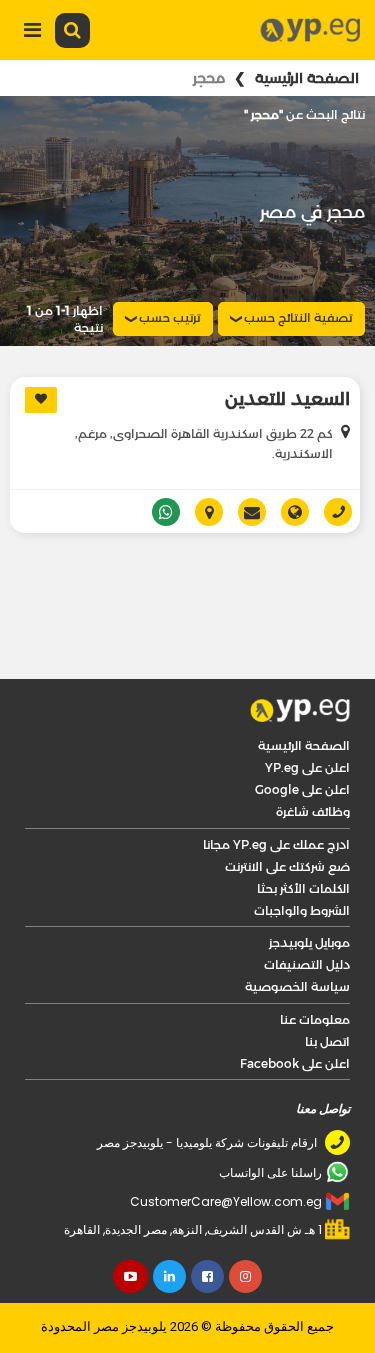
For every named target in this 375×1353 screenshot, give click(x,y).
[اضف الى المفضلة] (41, 400)
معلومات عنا (315, 965)
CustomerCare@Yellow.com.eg (226, 1147)
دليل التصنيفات (307, 910)
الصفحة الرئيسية (307, 78)
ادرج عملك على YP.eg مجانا (276, 790)
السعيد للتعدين (287, 399)
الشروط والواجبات (302, 856)
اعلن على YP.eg (307, 713)
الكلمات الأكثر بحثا (303, 834)
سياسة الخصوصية (297, 932)
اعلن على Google (302, 735)
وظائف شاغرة (313, 757)
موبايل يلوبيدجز (309, 888)
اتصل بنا (327, 987)
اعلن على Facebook (295, 1009)
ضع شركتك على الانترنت (287, 812)
